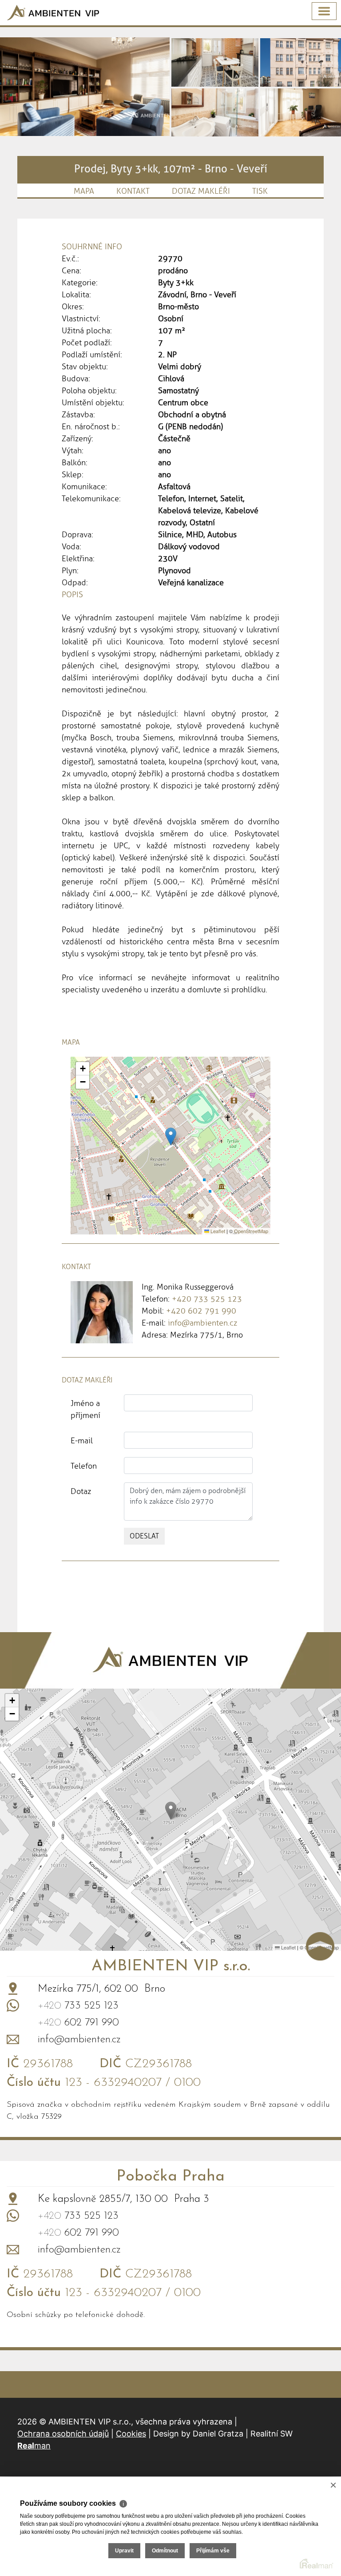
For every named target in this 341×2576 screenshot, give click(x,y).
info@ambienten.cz (202, 1323)
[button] (171, 1136)
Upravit (124, 2551)
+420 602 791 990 (201, 1311)
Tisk (260, 191)
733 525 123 (78, 2006)
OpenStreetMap (251, 1231)
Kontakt (133, 191)
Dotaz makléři (201, 191)
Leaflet (217, 1231)
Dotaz (81, 1491)
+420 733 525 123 (207, 1299)
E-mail (82, 1441)
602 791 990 (78, 2023)
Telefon (84, 1466)
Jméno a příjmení (85, 1409)
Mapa (84, 191)
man (34, 2446)
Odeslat (144, 1536)
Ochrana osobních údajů (63, 2434)
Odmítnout (165, 2551)
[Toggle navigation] (324, 11)
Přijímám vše (213, 2551)
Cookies (131, 2434)
